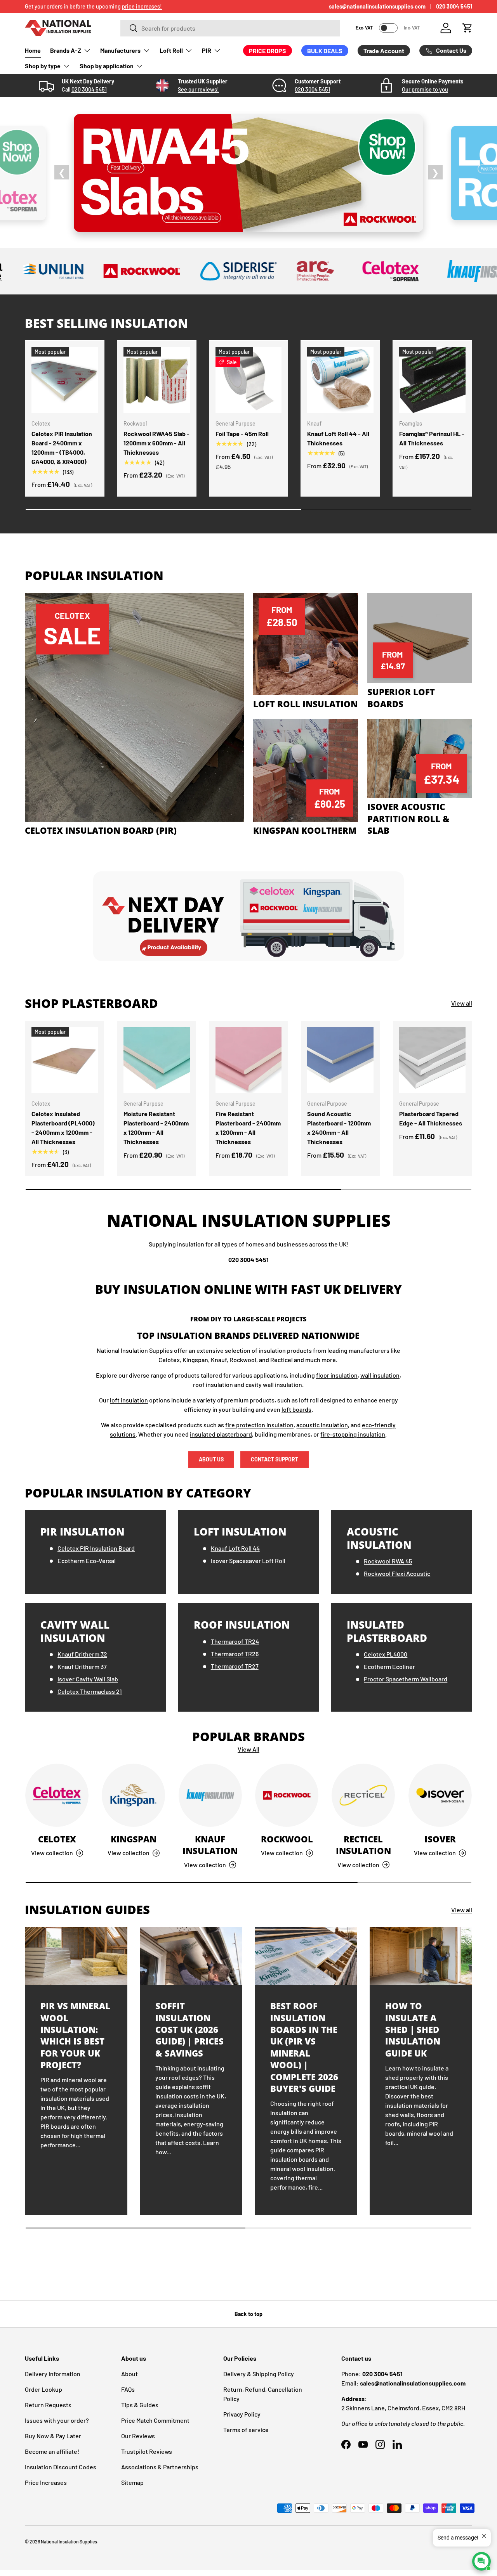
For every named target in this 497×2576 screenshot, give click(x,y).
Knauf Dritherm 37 (82, 1666)
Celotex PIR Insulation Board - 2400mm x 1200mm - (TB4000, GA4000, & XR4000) (62, 448)
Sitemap (132, 2482)
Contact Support (275, 1459)
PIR (207, 50)
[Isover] (440, 1795)
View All (248, 1749)
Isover (440, 1839)
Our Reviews (138, 2436)
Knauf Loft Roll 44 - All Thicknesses (338, 438)
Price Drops (268, 51)
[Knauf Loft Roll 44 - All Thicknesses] (340, 380)
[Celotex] (57, 1795)
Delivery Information (53, 2374)
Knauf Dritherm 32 (82, 1654)
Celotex (169, 1360)
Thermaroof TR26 (235, 1654)
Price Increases (46, 2482)
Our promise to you (425, 89)
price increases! (142, 6)
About (129, 2374)
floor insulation (337, 1375)
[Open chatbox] (481, 2561)
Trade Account (384, 51)
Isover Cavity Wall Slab (88, 1679)
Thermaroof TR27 (235, 1666)
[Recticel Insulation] (363, 1795)
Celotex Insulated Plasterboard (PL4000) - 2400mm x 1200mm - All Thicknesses (63, 1128)
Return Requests (48, 2405)
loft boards (296, 1409)
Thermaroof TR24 (235, 1641)
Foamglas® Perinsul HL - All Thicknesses (432, 438)
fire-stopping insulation (353, 1434)
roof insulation (213, 1384)
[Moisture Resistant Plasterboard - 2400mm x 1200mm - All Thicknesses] (157, 1060)
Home (33, 50)
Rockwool (243, 1360)
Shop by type (43, 66)
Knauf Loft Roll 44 (235, 1548)
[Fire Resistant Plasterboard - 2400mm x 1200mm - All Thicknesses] (249, 1060)
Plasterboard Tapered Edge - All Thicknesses (431, 1118)
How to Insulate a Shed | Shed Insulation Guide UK (413, 2030)
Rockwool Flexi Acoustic (397, 1573)
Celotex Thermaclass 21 (90, 1691)
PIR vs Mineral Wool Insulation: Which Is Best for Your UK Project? (75, 2035)
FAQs (128, 2389)
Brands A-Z (66, 50)
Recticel (282, 1360)
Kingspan (195, 1360)
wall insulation (380, 1375)
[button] (467, 28)
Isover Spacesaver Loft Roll (248, 1561)
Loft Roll (171, 50)
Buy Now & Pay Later (53, 2436)
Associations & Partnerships (160, 2467)
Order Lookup (43, 2389)
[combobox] (230, 28)
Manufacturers (120, 50)
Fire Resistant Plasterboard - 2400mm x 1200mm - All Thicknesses (248, 1128)
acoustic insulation (322, 1425)
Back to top (248, 2314)
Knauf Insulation (210, 1845)
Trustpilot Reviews (147, 2451)
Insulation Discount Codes (61, 2467)
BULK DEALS (325, 51)
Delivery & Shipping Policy (259, 2374)
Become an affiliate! (52, 2451)
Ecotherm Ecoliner (389, 1666)
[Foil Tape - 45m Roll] (249, 380)
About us (211, 1459)
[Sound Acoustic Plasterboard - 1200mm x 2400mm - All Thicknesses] (340, 1060)
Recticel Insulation (363, 1845)
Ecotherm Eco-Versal (87, 1561)
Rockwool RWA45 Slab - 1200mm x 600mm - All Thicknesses (156, 443)
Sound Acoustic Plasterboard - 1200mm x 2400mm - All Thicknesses (339, 1128)
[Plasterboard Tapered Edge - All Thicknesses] (432, 1060)
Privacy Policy (242, 2414)
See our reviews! (198, 89)
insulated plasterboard (221, 1434)
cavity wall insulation (274, 1384)
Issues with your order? (57, 2420)
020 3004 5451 (454, 6)
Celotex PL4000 (386, 1654)
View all (462, 1003)
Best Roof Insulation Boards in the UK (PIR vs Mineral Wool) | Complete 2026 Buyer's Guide (304, 2047)
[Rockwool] (287, 1795)
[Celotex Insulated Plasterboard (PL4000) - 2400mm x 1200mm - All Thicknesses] (65, 1060)
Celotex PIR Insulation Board (96, 1548)
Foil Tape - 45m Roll (242, 434)
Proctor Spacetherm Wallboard (406, 1679)
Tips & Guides (140, 2405)
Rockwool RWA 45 (388, 1561)
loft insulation (129, 1400)
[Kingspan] (133, 1795)
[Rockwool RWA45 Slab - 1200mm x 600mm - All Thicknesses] (157, 380)
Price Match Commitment (155, 2420)
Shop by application (107, 66)
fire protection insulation (259, 1425)
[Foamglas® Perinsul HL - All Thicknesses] (432, 380)
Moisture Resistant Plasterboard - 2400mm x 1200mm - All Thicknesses (156, 1128)
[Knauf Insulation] (210, 1795)
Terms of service (246, 2430)
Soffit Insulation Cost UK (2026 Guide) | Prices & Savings (189, 2030)
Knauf (219, 1360)
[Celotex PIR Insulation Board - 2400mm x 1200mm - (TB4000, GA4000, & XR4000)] (65, 380)
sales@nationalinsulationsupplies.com (377, 6)
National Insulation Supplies (69, 2541)
